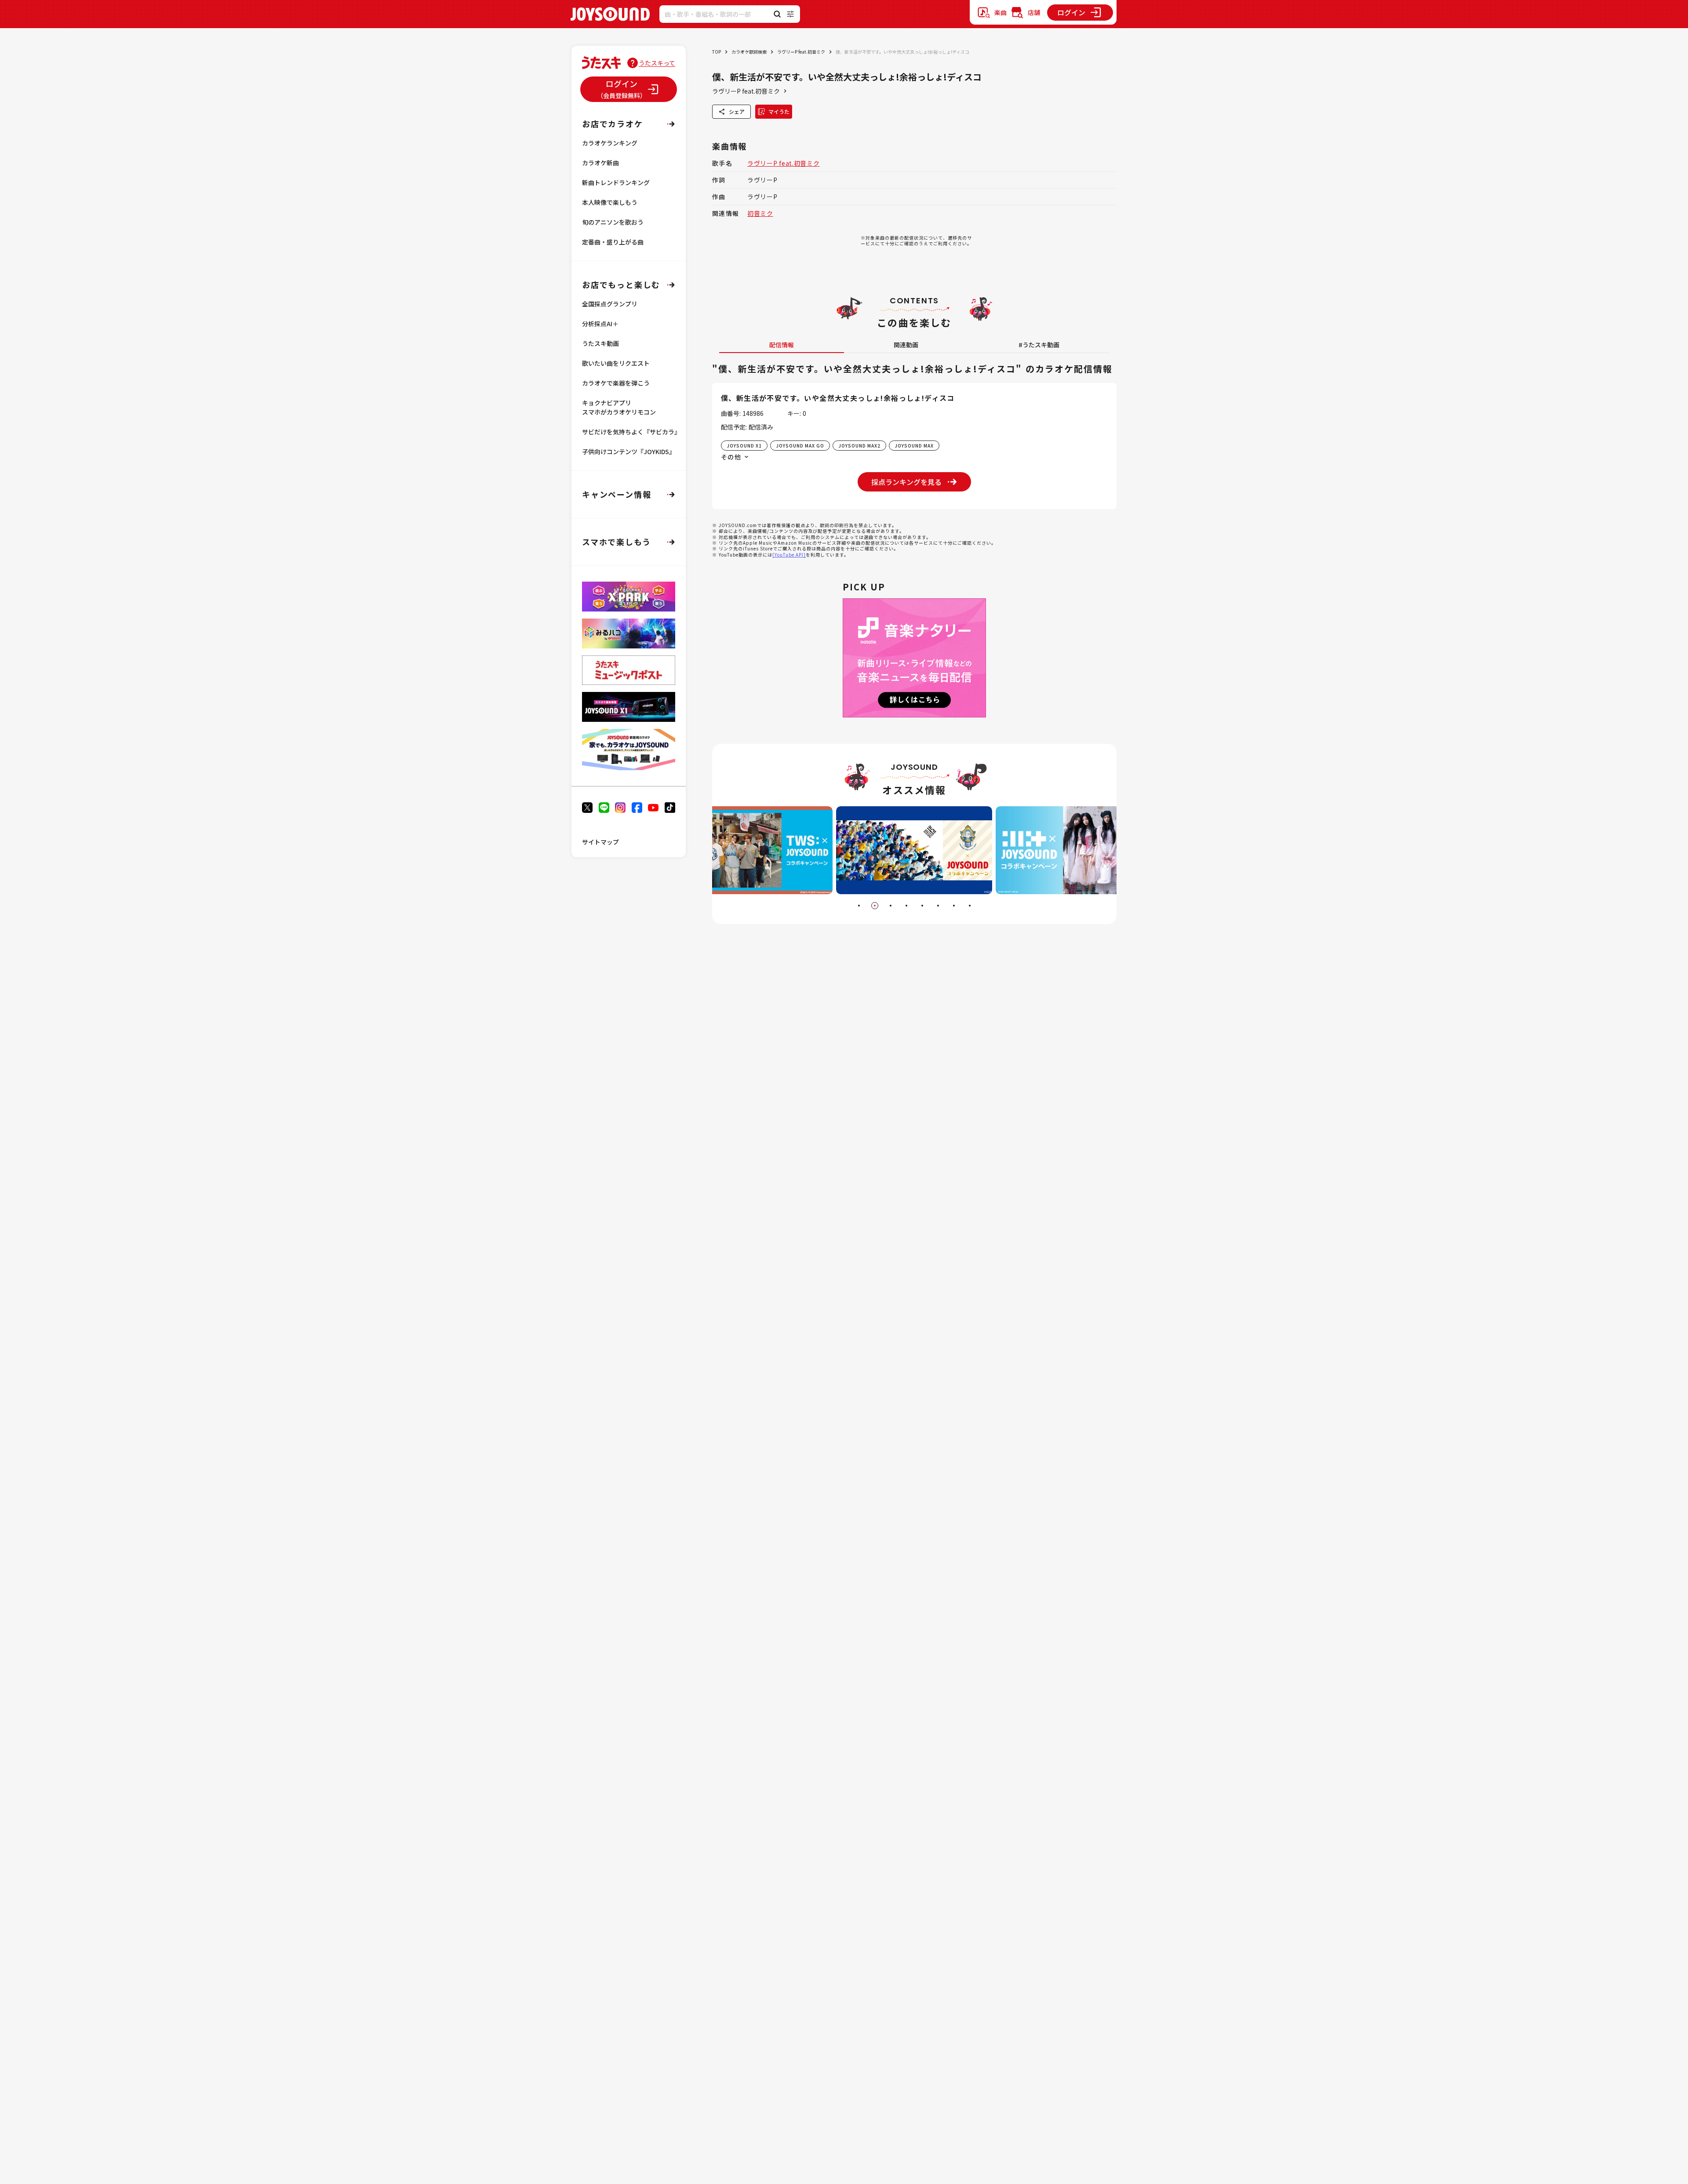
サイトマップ (600, 842)
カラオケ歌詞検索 (749, 52)
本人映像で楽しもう (610, 202)
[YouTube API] (789, 555)
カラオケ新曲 (600, 163)
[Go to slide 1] (859, 906)
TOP (717, 52)
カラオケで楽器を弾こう (616, 383)
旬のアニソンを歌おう (613, 222)
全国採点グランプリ (610, 304)
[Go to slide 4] (906, 906)
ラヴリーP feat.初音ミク (801, 52)
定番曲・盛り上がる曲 (613, 242)
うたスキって (657, 63)
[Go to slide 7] (954, 906)
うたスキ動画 (600, 343)
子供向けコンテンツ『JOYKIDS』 (629, 451)
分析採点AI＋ (600, 324)
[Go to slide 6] (938, 906)
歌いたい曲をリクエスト (616, 363)
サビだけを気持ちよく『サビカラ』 (631, 432)
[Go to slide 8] (970, 906)
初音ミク (760, 213)
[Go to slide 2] (875, 906)
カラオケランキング (610, 143)
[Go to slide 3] (891, 906)
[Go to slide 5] (922, 906)
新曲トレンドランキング (616, 182)
